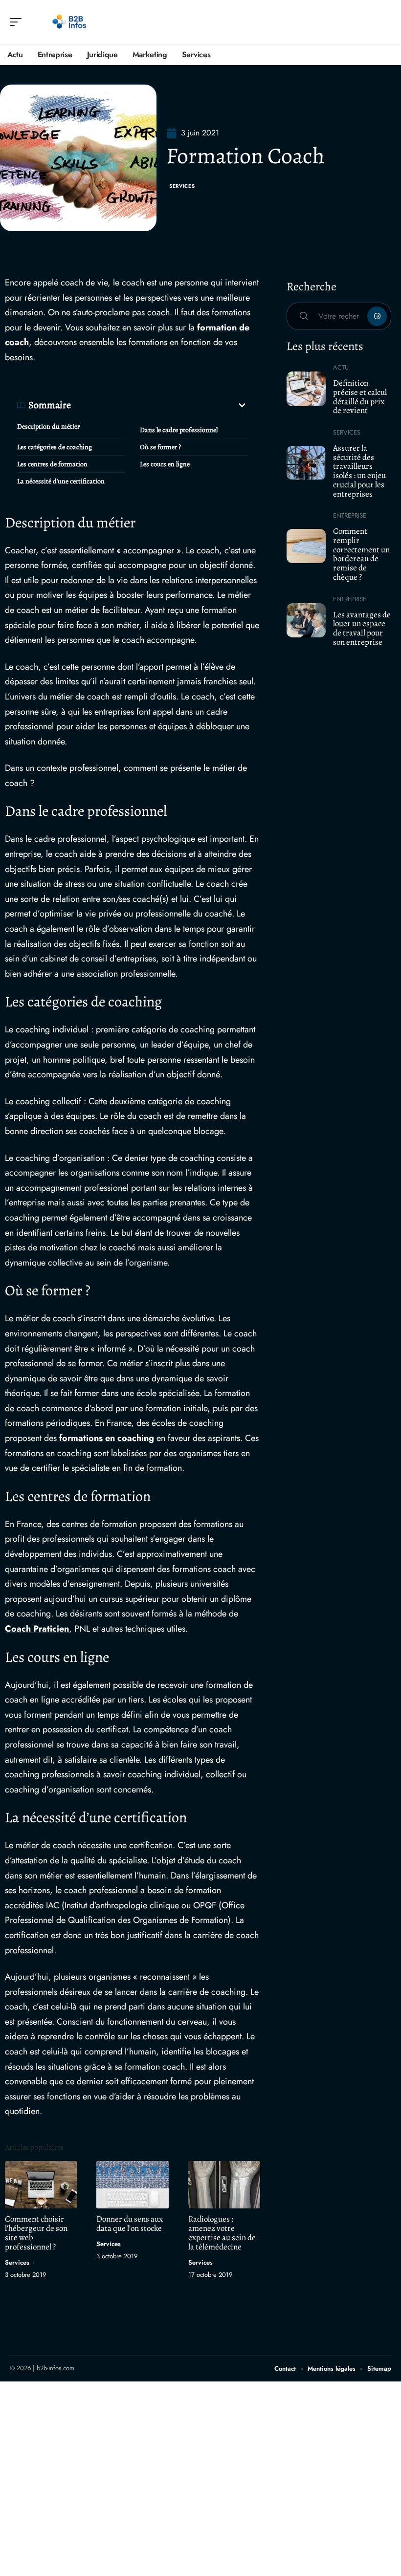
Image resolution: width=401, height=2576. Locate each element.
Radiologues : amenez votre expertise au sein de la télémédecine (222, 2233)
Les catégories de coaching (55, 447)
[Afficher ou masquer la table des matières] (159, 405)
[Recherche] (384, 22)
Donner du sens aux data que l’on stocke (130, 2224)
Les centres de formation (52, 464)
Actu (341, 367)
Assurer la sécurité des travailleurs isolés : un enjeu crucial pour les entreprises (359, 471)
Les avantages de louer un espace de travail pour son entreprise (362, 628)
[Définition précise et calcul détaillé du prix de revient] (306, 389)
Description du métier (48, 426)
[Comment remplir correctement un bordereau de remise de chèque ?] (306, 546)
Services (182, 186)
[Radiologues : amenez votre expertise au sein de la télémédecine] (224, 2185)
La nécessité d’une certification (61, 481)
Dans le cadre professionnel (179, 430)
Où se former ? (160, 447)
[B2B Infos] (70, 22)
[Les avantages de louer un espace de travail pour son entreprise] (306, 620)
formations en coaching (105, 1438)
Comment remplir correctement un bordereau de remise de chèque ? (361, 554)
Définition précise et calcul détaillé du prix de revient (360, 397)
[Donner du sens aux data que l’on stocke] (132, 2185)
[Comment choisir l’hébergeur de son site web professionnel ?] (41, 2185)
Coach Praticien (37, 1629)
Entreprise (350, 515)
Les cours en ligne (165, 464)
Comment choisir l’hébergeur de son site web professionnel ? (36, 2233)
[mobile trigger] (18, 22)
